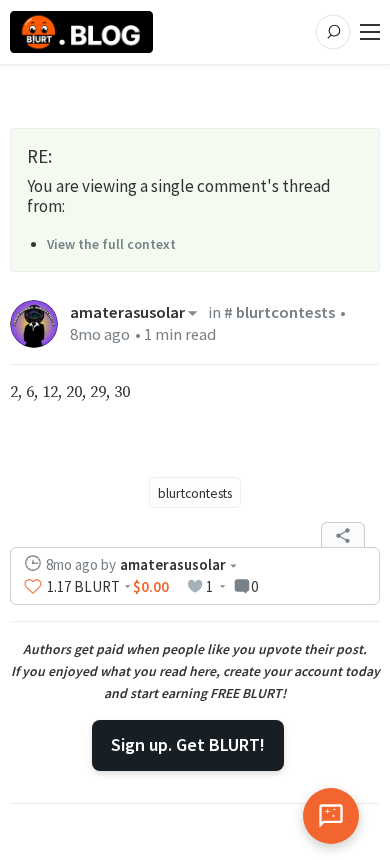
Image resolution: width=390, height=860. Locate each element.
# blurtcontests (279, 312)
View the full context (111, 244)
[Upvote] (33, 587)
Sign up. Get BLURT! (188, 744)
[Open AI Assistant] (331, 816)
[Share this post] (343, 535)
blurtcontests (195, 493)
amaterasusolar (127, 313)
